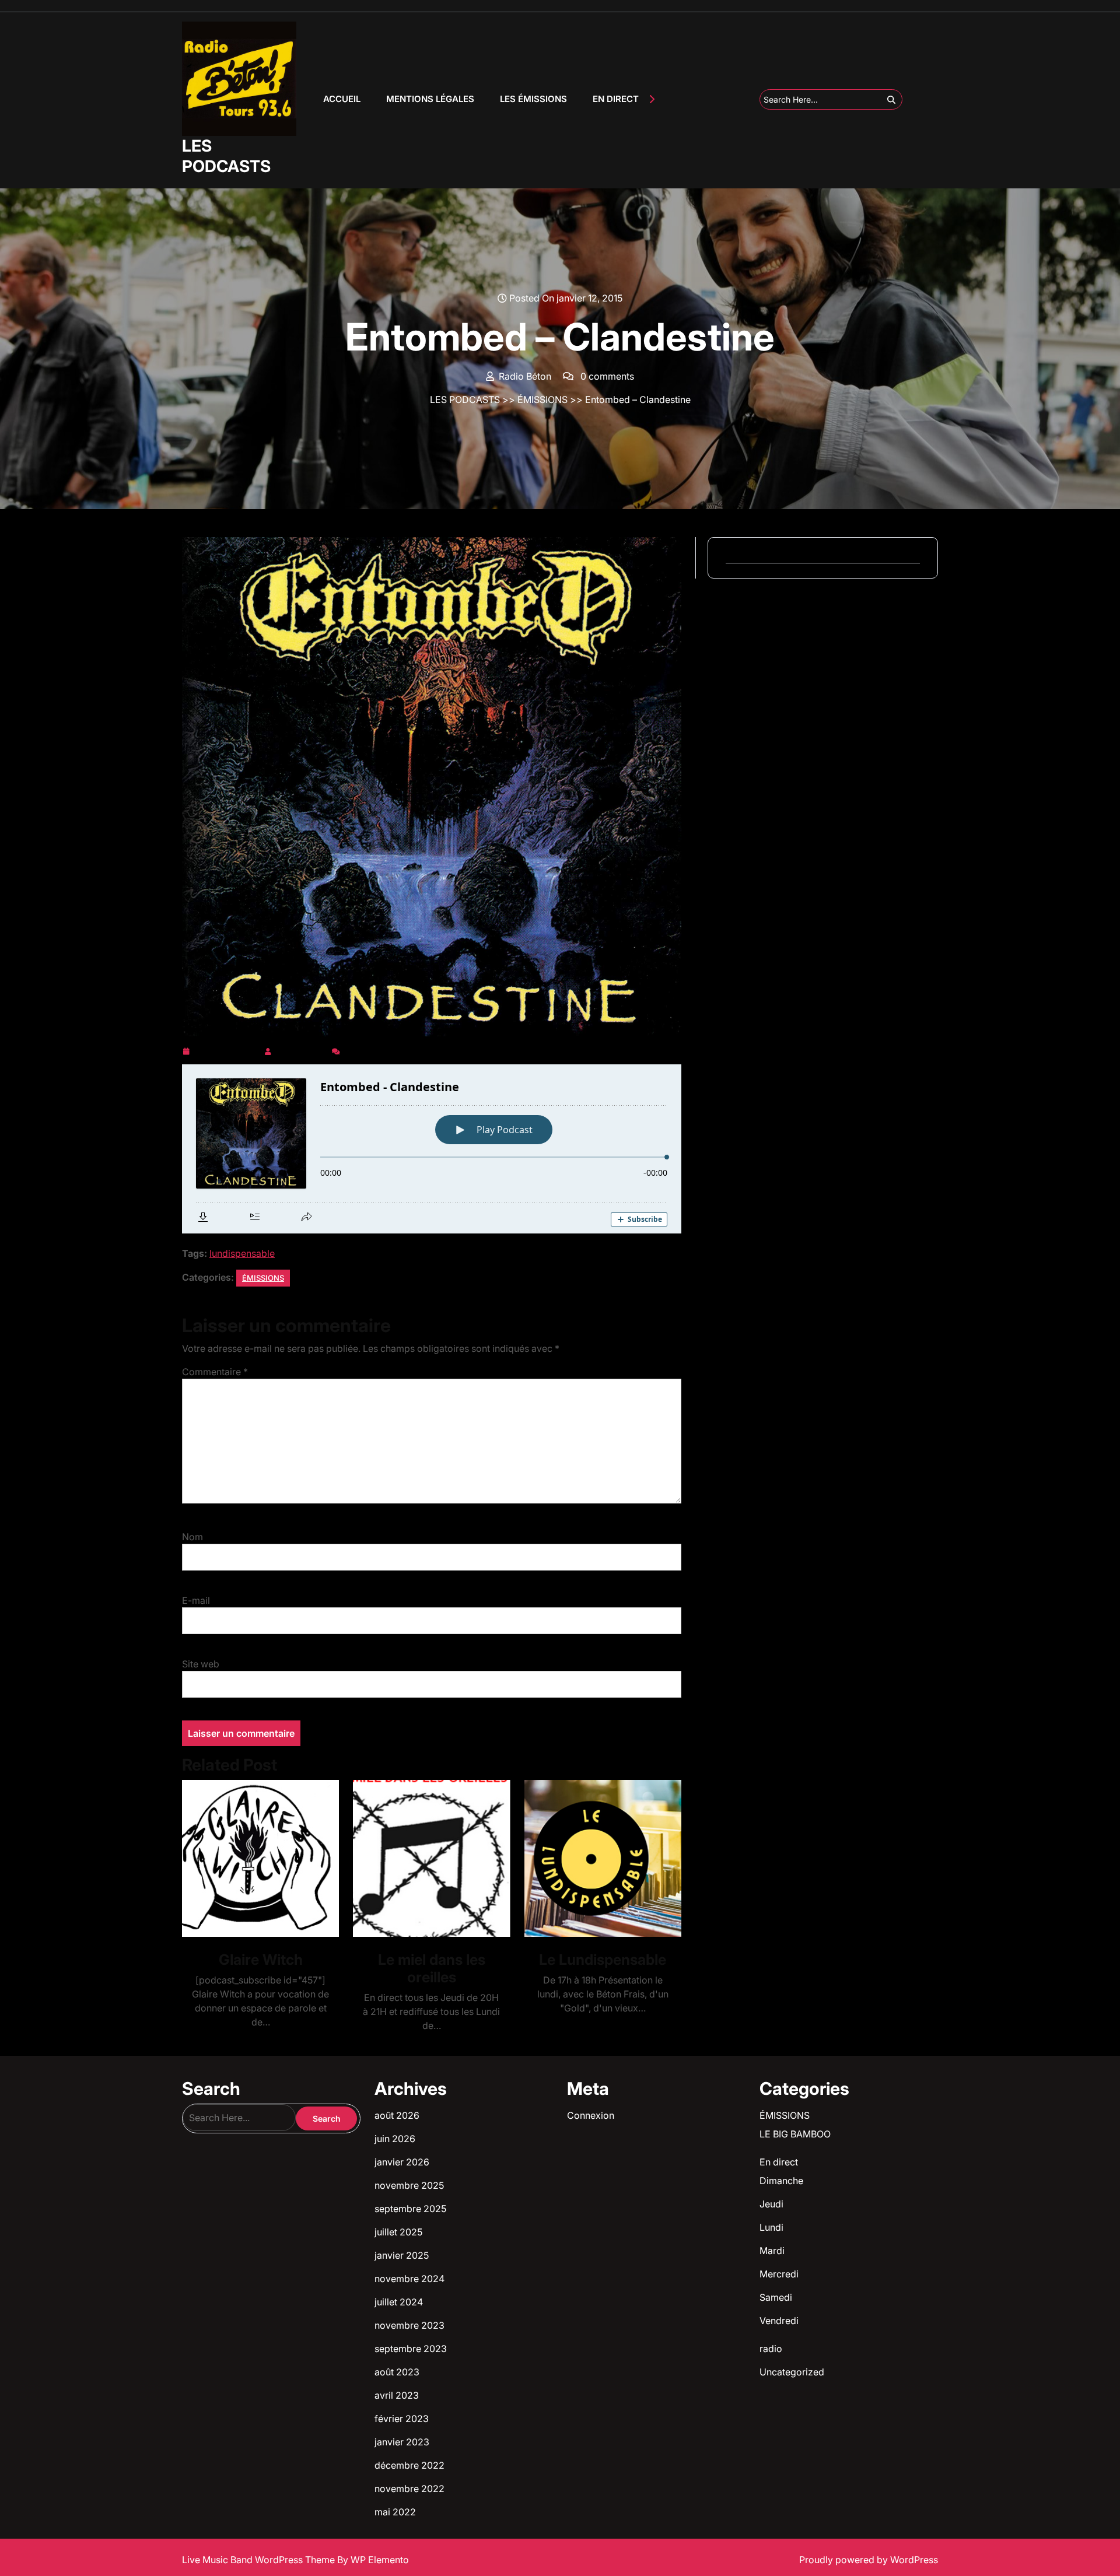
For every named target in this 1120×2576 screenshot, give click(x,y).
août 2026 (397, 2115)
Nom (192, 1537)
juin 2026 (395, 2139)
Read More (256, 1858)
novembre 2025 (409, 2185)
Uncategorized (792, 2372)
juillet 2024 (399, 2302)
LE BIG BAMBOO (795, 2134)
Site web (201, 1664)
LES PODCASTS (226, 156)
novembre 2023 (409, 2325)
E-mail (196, 1600)
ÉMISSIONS (542, 399)
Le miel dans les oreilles (432, 1968)
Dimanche (781, 2181)
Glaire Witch (261, 1960)
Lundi (771, 2227)
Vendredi (779, 2321)
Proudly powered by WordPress (869, 2560)
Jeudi (771, 2204)
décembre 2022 (409, 2465)
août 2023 (397, 2372)
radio (771, 2349)
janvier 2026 (402, 2162)
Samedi (776, 2297)
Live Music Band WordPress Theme (260, 2560)
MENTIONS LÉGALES (430, 99)
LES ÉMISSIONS (533, 99)
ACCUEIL (342, 99)
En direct (779, 2162)
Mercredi (779, 2274)
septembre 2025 (410, 2209)
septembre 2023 (411, 2349)
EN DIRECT (616, 99)
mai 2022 (395, 2512)
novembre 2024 (409, 2279)
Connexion (591, 2115)
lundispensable (242, 1253)
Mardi (772, 2251)
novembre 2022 (409, 2489)
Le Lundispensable (603, 1960)
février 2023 (402, 2419)
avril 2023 (397, 2395)
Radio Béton (302, 1049)
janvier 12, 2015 (227, 1049)
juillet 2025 (398, 2232)
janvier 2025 (402, 2255)
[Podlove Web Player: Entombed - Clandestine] (432, 1149)
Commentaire (215, 1372)
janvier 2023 (402, 2442)
